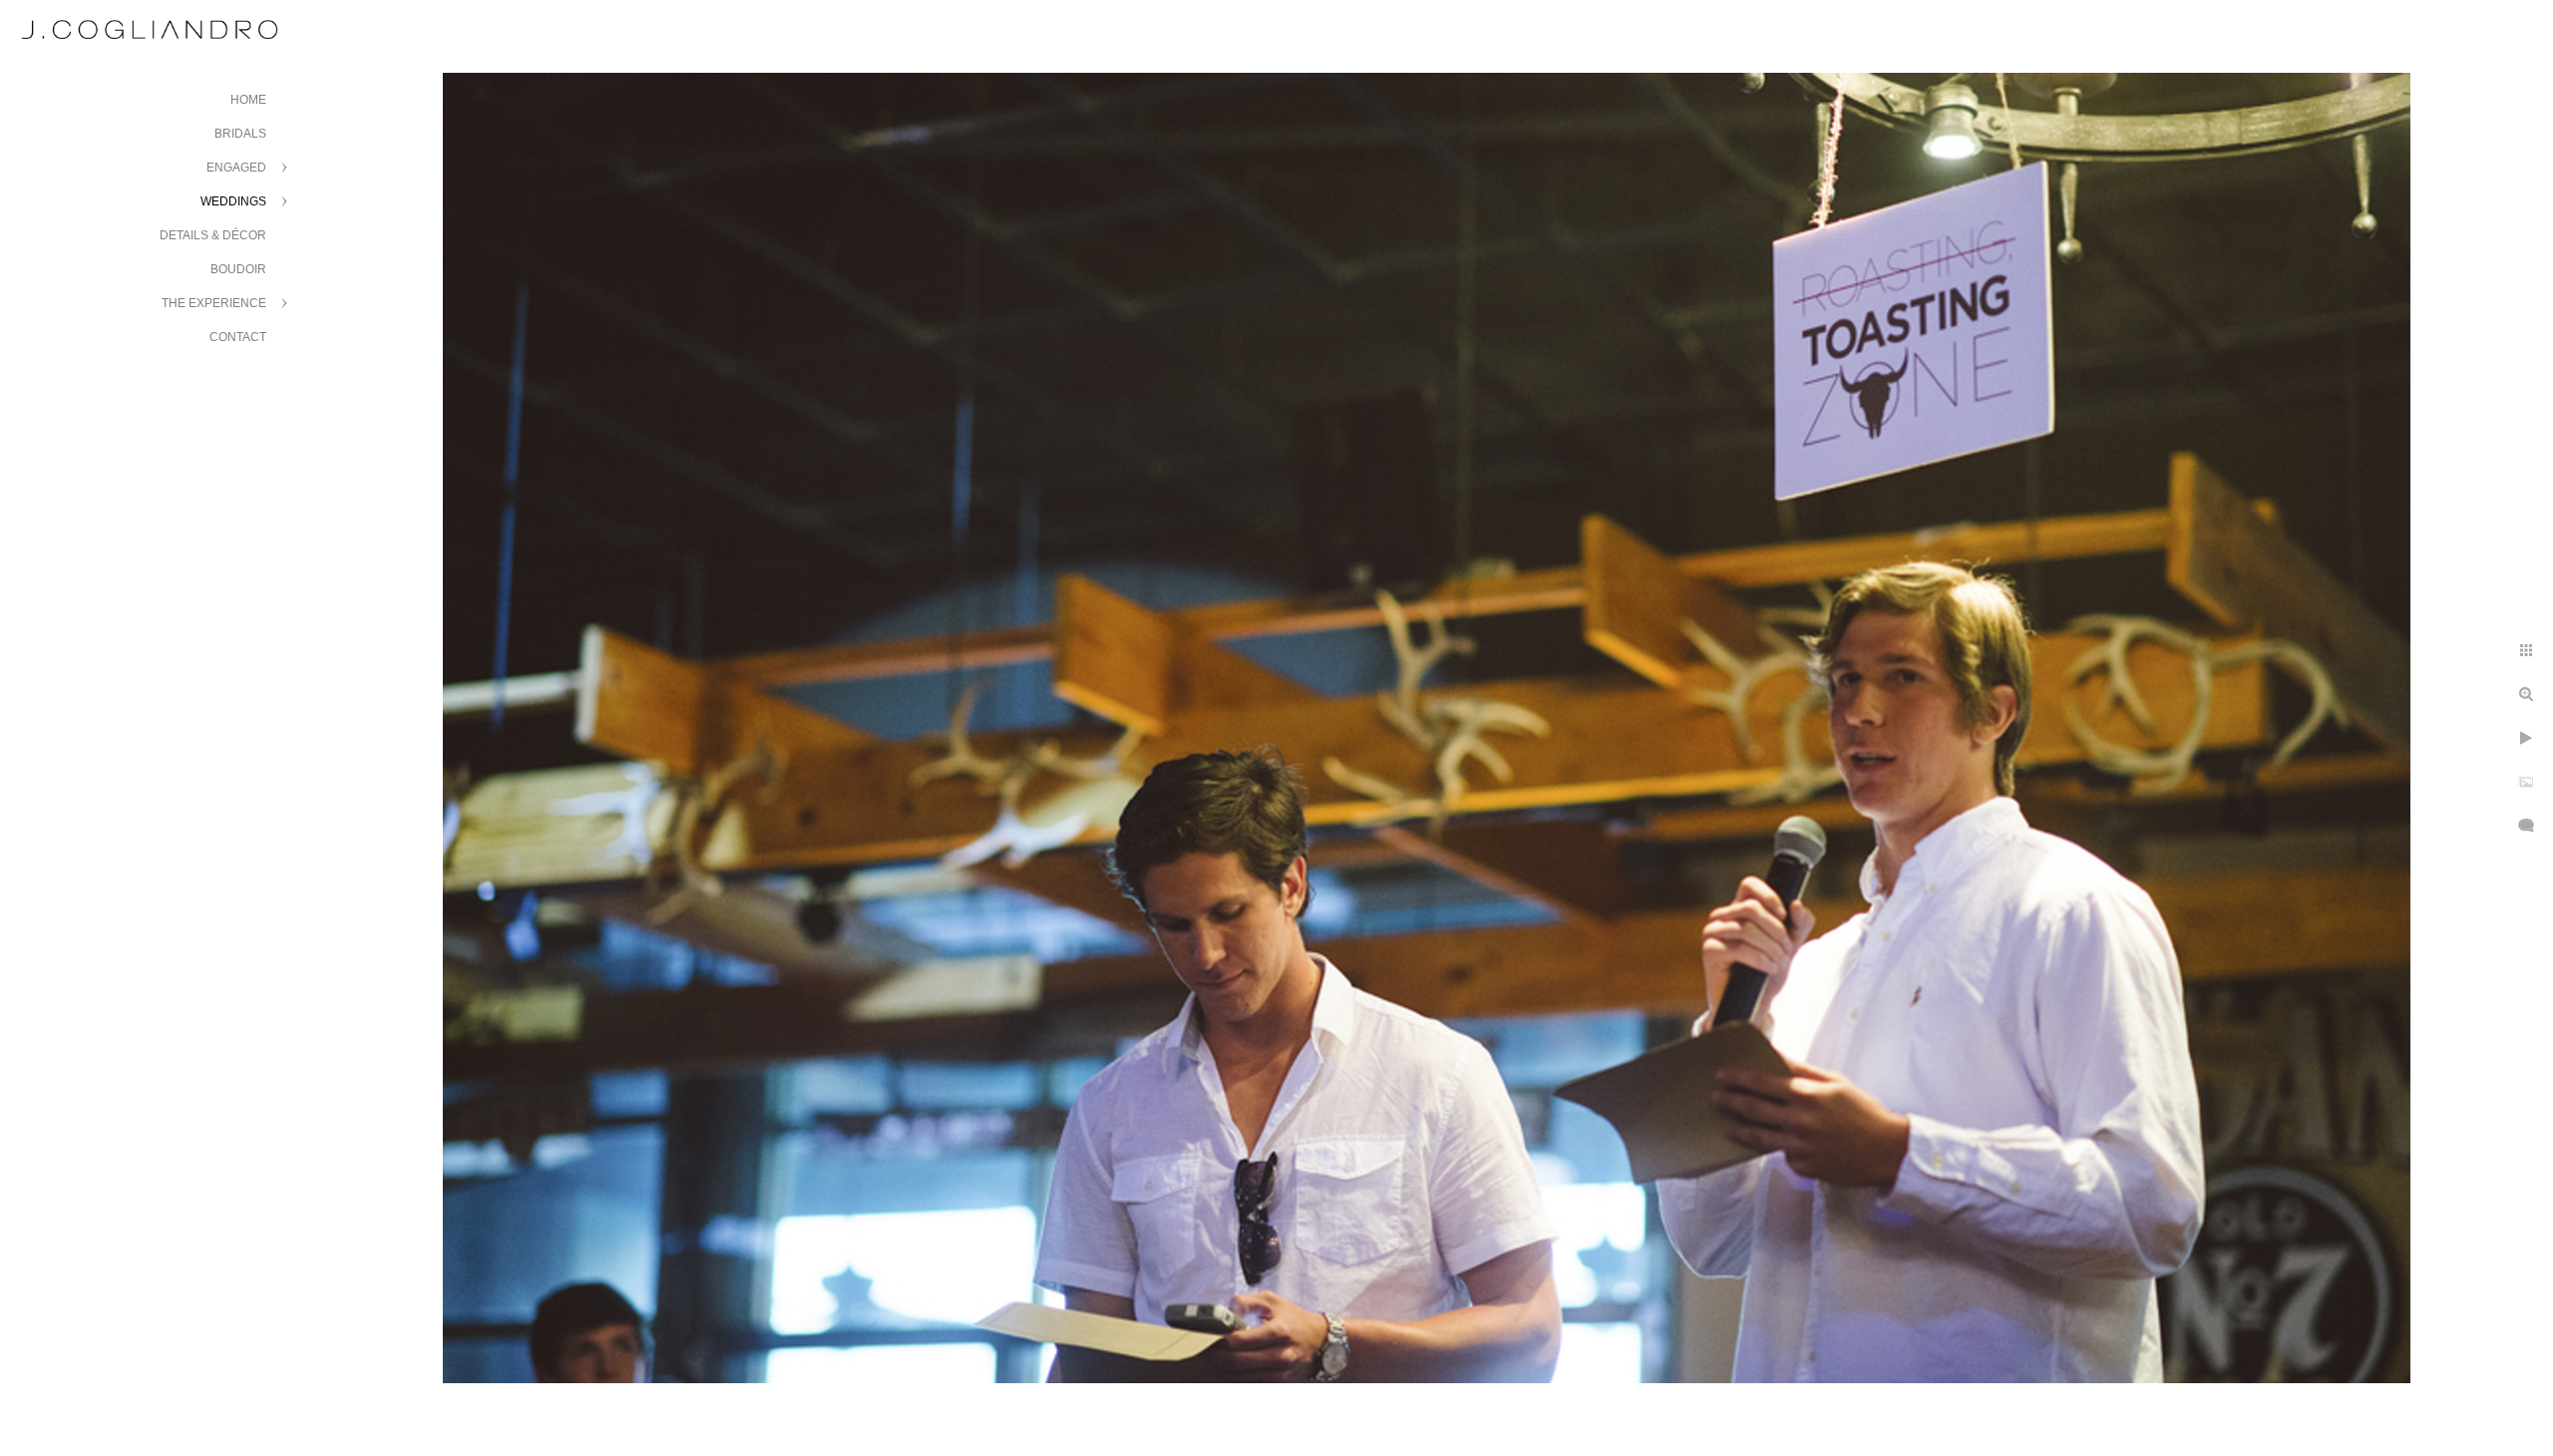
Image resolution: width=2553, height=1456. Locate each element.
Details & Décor (213, 235)
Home (248, 100)
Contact (238, 337)
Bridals (240, 134)
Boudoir (238, 269)
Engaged (236, 168)
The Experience (214, 303)
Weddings (233, 201)
